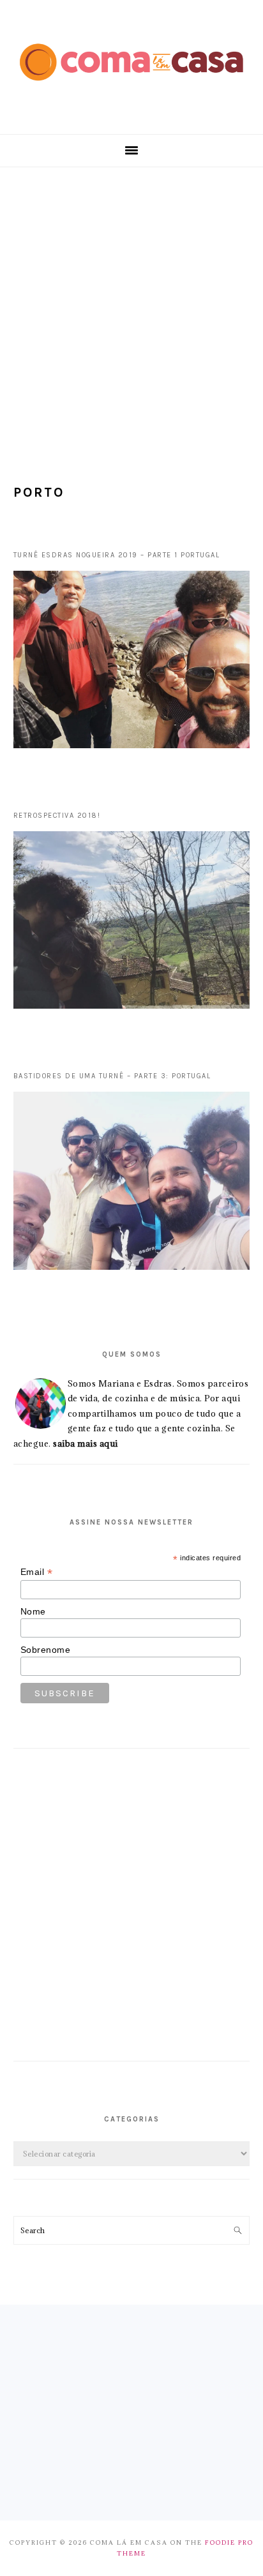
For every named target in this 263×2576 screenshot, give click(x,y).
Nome (33, 1611)
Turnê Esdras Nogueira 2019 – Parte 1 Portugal (117, 555)
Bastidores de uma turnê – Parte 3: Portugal (112, 1076)
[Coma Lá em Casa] (131, 90)
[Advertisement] (131, 305)
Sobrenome (46, 1650)
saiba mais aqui (86, 1443)
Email (37, 1572)
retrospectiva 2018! (57, 816)
